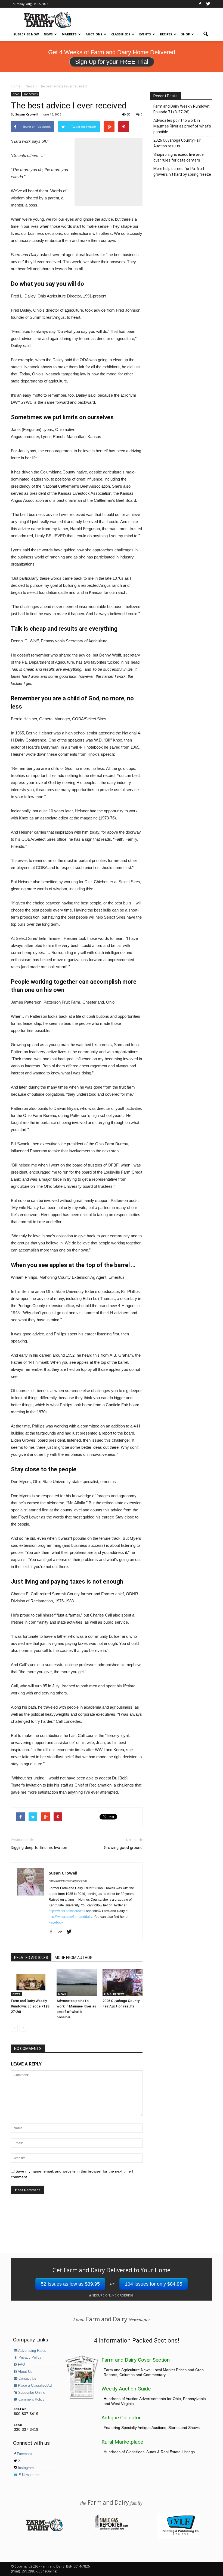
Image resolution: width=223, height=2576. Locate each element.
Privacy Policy (29, 2358)
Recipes (166, 34)
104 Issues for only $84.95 (154, 2284)
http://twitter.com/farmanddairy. (71, 1917)
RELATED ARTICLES (31, 1958)
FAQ (21, 2365)
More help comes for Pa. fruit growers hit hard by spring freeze (182, 171)
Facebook (56, 1922)
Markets (69, 34)
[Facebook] (200, 4)
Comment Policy (31, 2399)
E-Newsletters (29, 2475)
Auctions (94, 34)
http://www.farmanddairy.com (68, 1881)
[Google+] (62, 1932)
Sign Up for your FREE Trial (112, 62)
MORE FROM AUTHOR (74, 1958)
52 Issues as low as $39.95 (70, 2284)
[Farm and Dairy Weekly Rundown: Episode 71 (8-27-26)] (31, 1983)
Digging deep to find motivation (39, 1848)
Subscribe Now (26, 34)
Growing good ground (123, 1848)
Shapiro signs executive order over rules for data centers (179, 157)
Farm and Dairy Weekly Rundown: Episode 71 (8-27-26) (31, 2006)
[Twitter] (208, 4)
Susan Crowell (27, 114)
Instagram (25, 2468)
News (48, 34)
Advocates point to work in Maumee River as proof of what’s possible (182, 126)
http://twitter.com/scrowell (67, 1911)
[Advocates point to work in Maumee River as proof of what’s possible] (77, 1983)
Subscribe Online (31, 2393)
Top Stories (31, 94)
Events (145, 34)
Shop (185, 34)
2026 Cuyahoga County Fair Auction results (177, 143)
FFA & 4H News (114, 1994)
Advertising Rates (32, 2351)
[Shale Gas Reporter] (112, 2529)
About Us (25, 2372)
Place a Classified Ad (34, 2386)
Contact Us (27, 2378)
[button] (206, 34)
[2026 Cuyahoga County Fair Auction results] (123, 1983)
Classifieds (121, 34)
